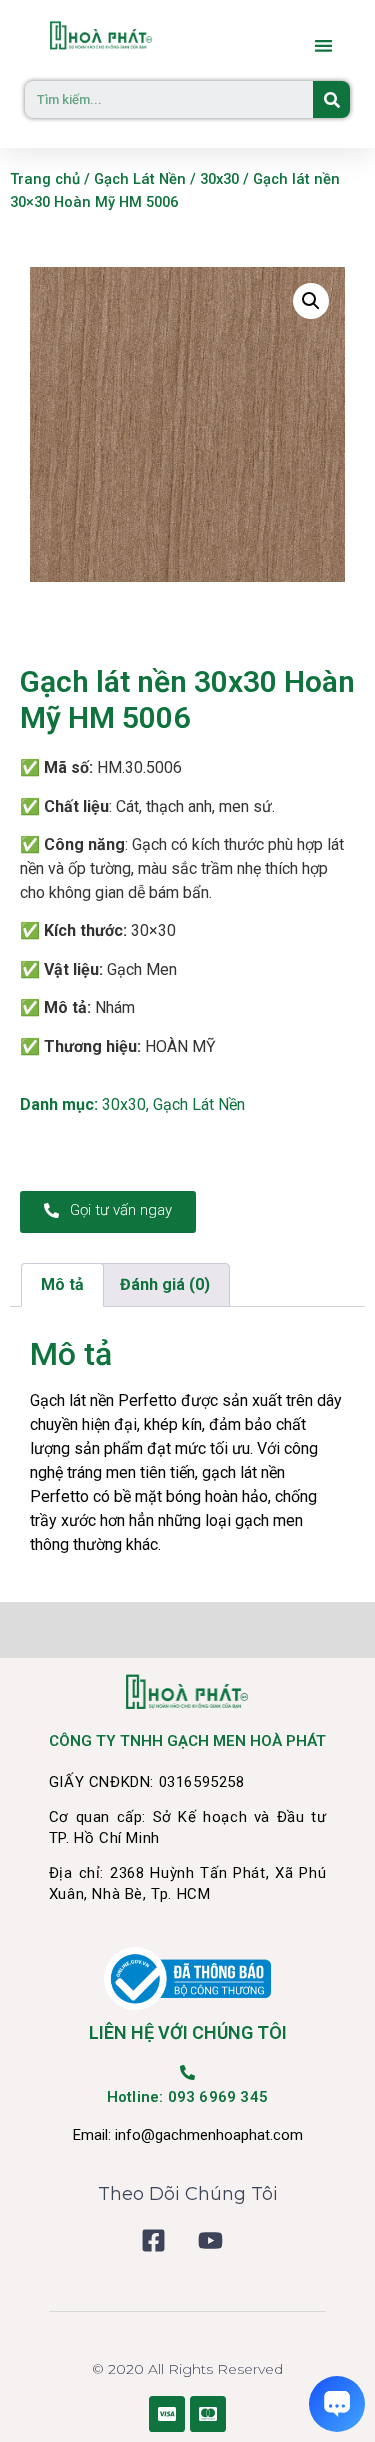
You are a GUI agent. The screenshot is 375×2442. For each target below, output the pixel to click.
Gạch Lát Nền (140, 179)
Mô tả (62, 1284)
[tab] (62, 1285)
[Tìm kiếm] (331, 99)
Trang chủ (45, 179)
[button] (324, 45)
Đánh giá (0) (165, 1284)
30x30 (219, 179)
